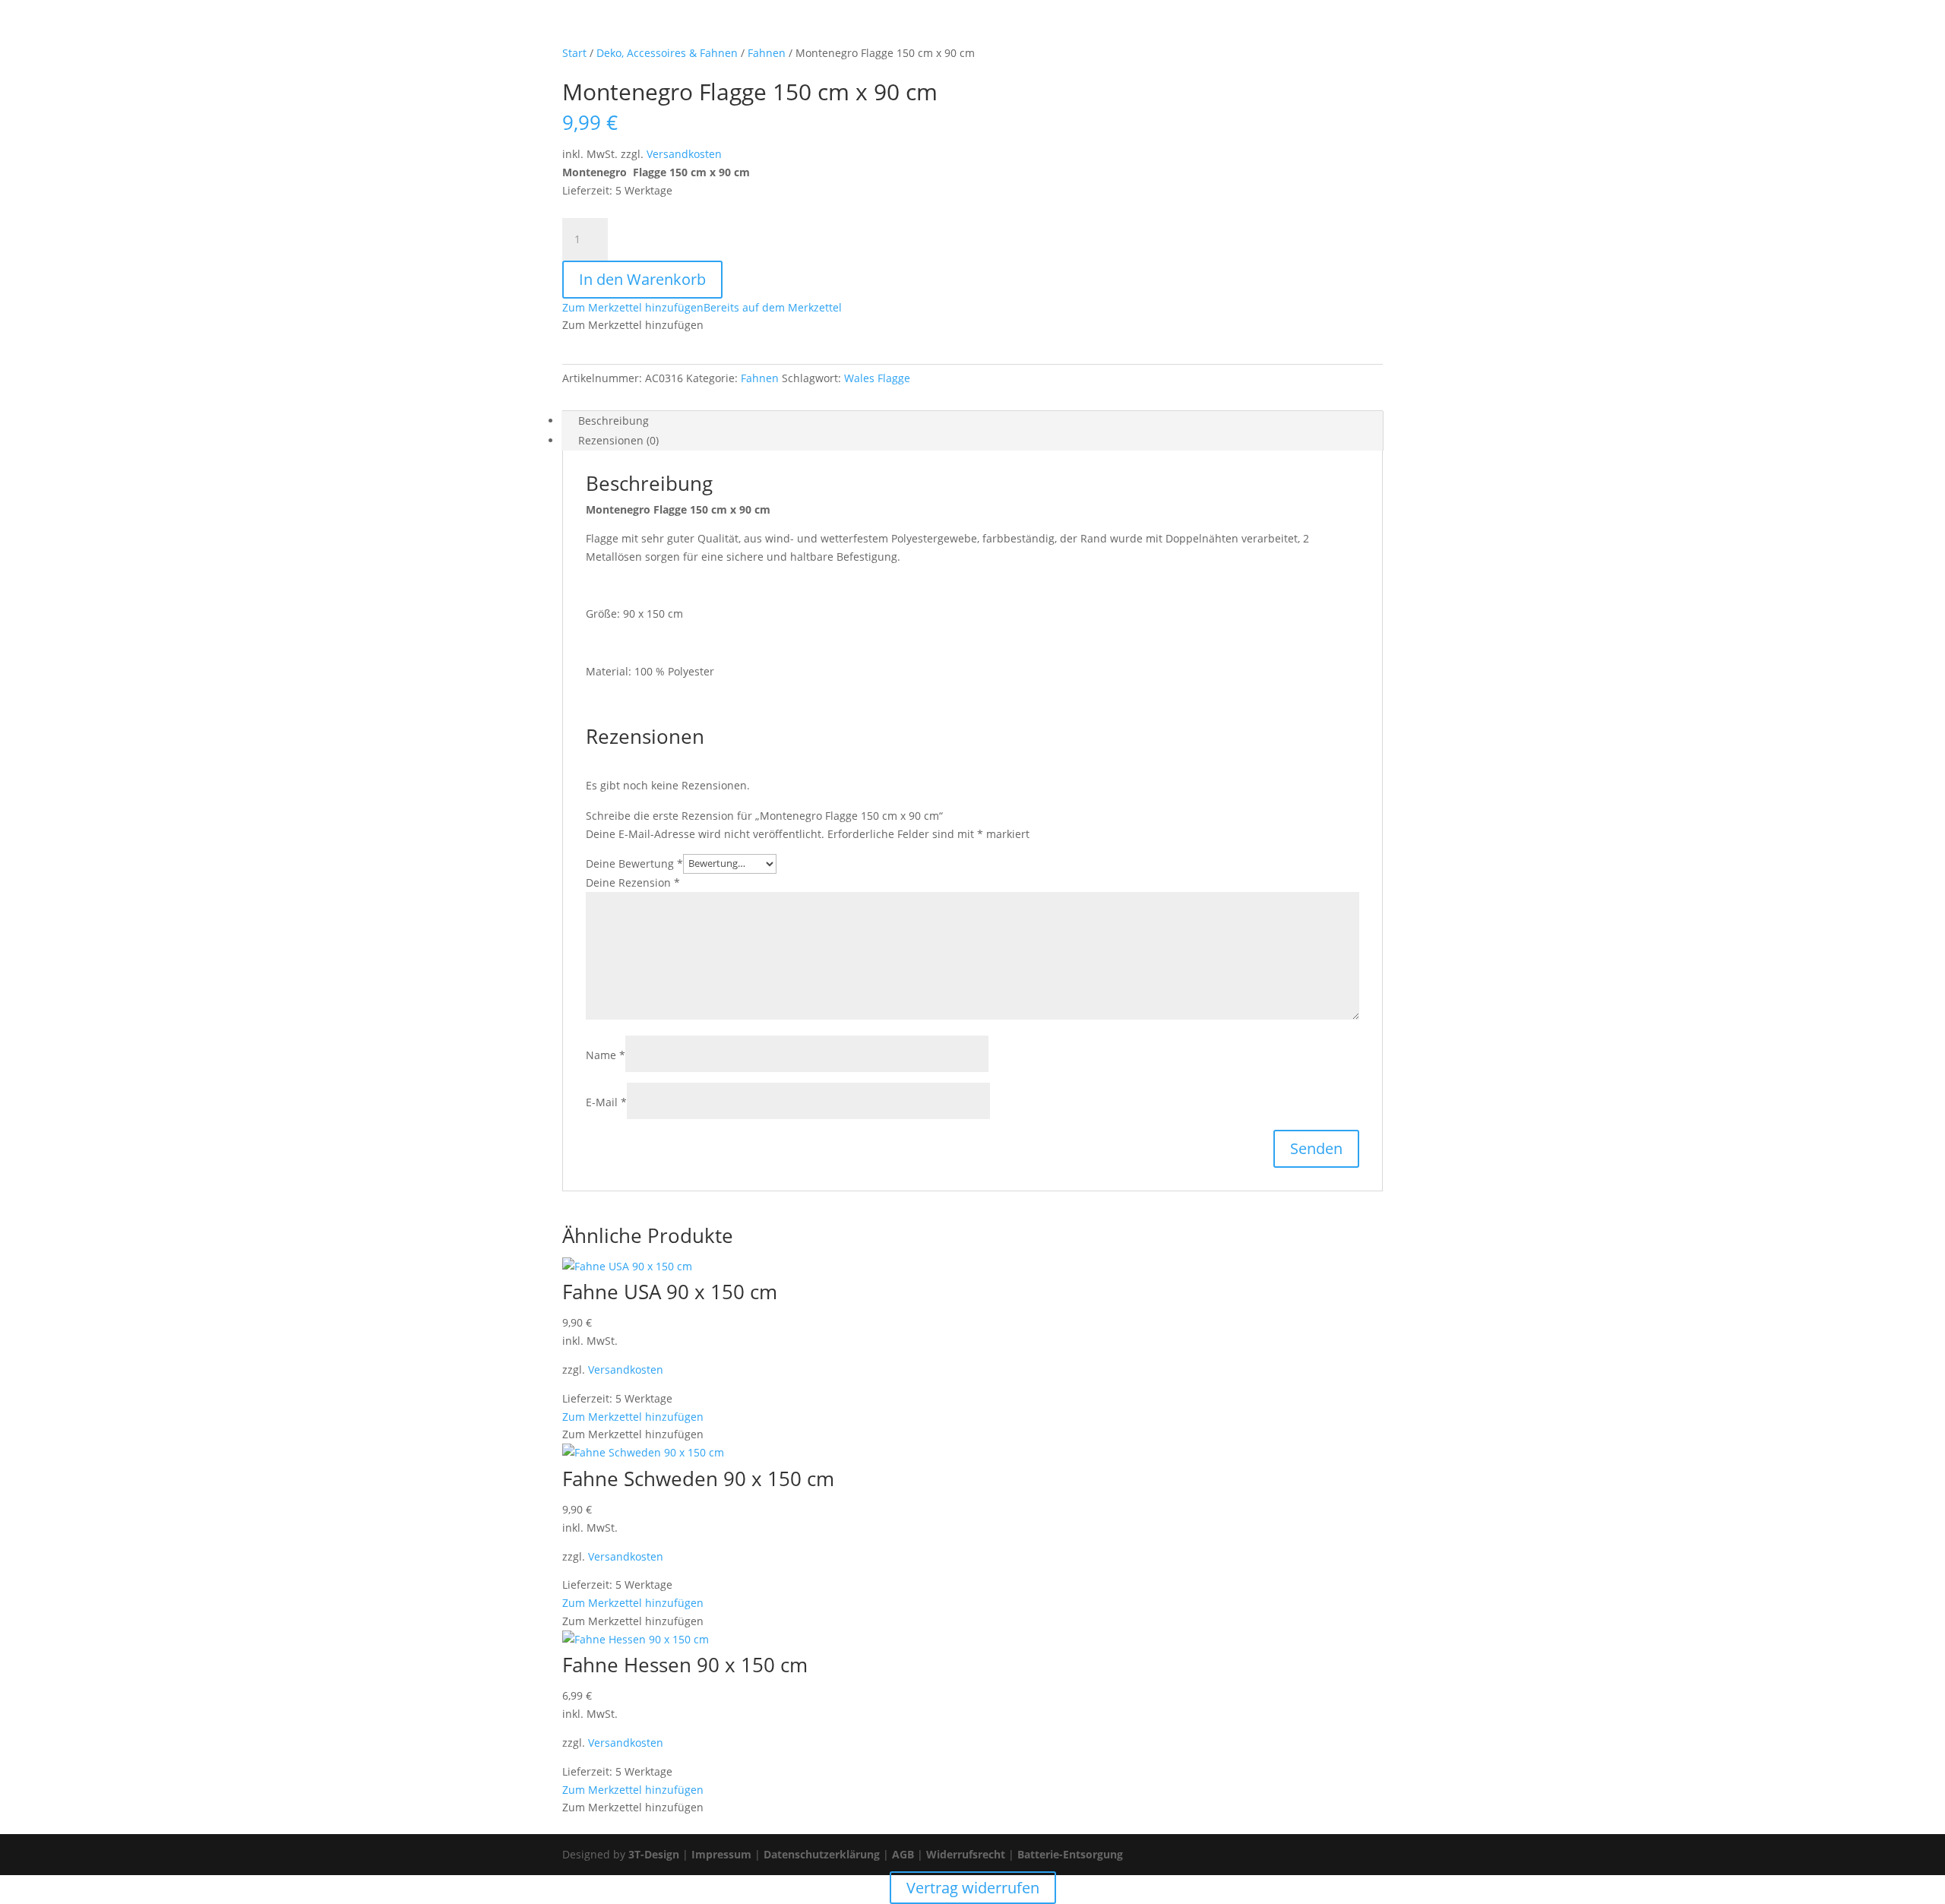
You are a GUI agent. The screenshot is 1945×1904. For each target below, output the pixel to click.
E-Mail (606, 1102)
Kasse (1186, 31)
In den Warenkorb (642, 279)
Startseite (921, 31)
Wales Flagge (877, 378)
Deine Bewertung (634, 863)
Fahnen (760, 378)
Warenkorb (1122, 31)
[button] (702, 307)
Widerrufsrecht (966, 1854)
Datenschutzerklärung (822, 1854)
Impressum (721, 1854)
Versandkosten (684, 154)
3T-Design (654, 1854)
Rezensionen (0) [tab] (618, 440)
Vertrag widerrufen (1270, 31)
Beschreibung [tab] (614, 421)
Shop (980, 31)
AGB (903, 1854)
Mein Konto (1043, 31)
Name (606, 1055)
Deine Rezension (633, 882)
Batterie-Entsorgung (1070, 1854)
